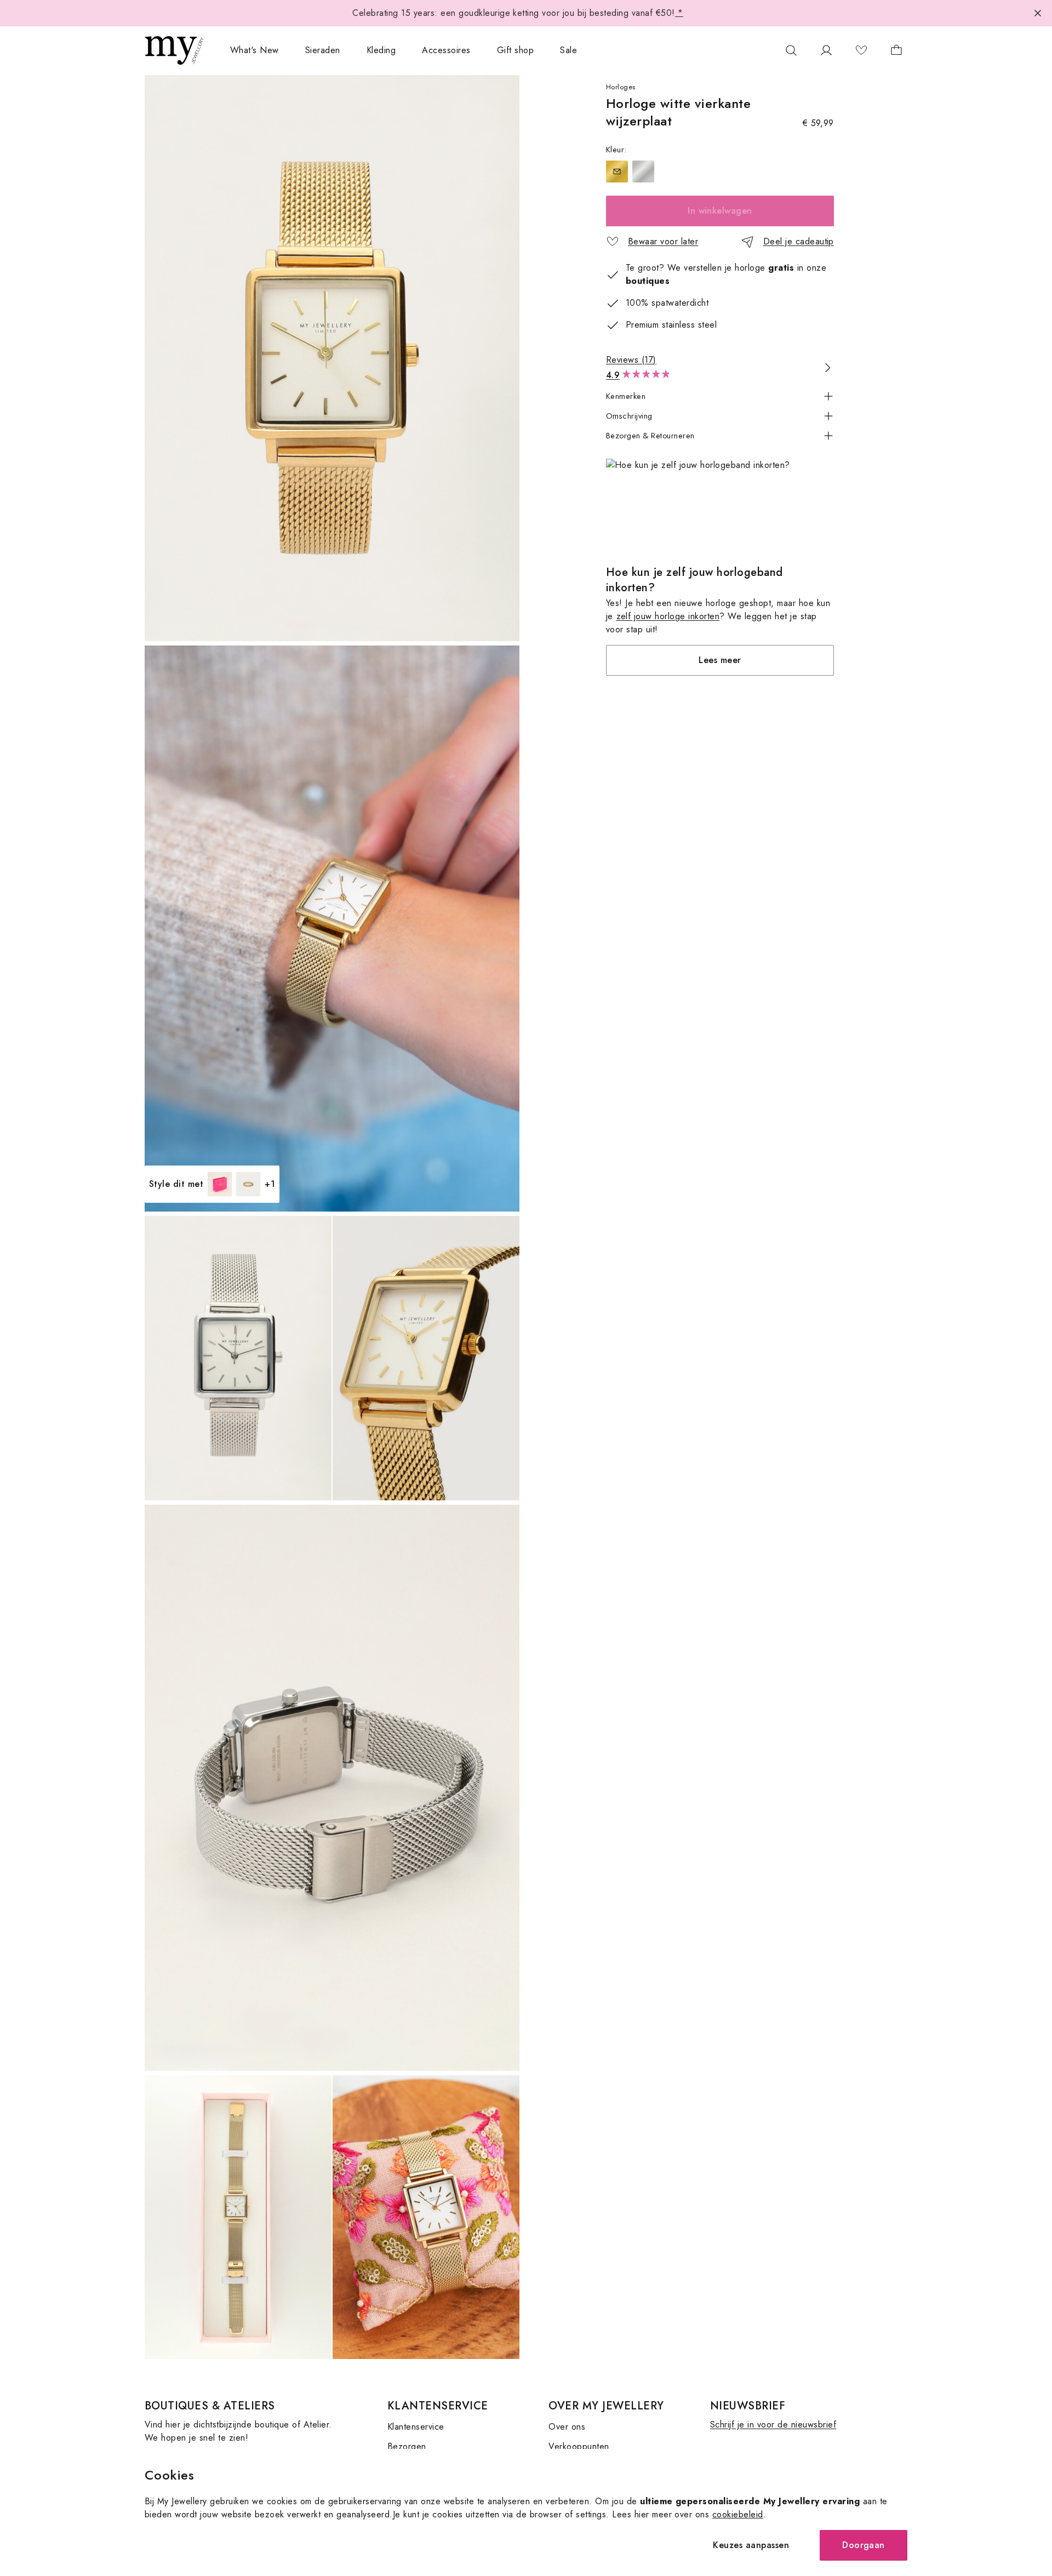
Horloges (621, 87)
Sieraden (323, 50)
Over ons (567, 2427)
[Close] (1038, 13)
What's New (255, 50)
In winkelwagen (720, 211)
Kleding (381, 50)
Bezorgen (407, 2446)
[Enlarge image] (332, 358)
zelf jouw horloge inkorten (668, 616)
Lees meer (720, 660)
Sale (568, 50)
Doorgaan (864, 2545)
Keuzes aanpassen (751, 2545)
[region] (720, 172)
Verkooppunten (579, 2446)
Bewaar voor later (663, 241)
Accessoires (446, 50)
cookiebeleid (738, 2514)
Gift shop (515, 50)
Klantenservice (416, 2427)
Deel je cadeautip (799, 241)
